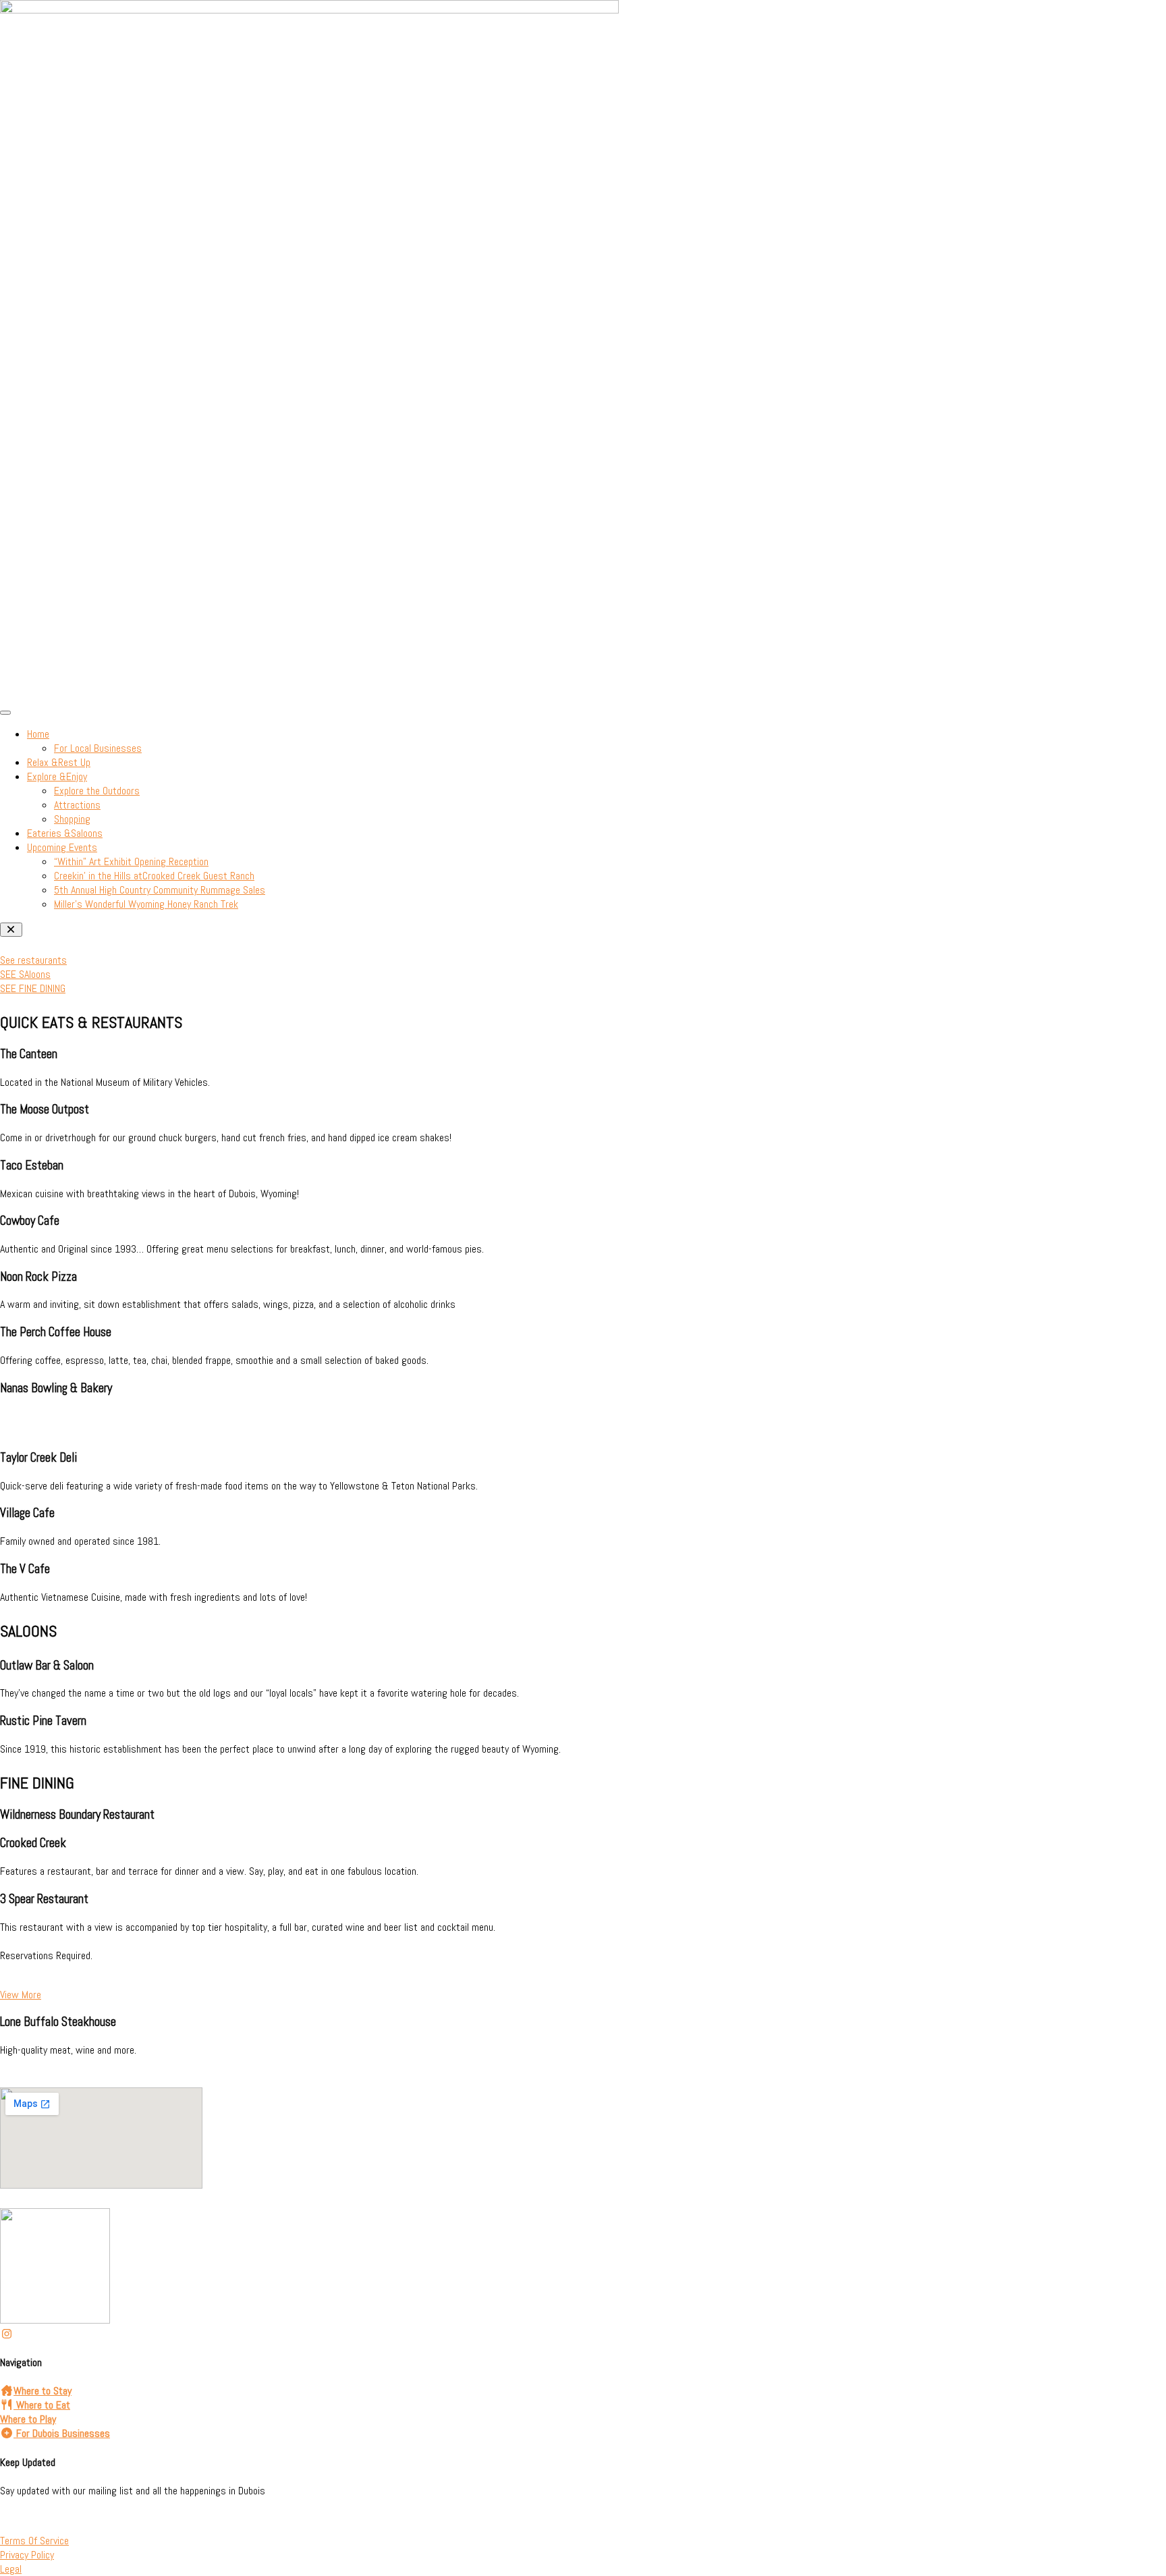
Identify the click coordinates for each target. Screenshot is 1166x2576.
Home (38, 734)
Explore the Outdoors (97, 791)
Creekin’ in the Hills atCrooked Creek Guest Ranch (154, 876)
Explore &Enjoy (57, 776)
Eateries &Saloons (65, 833)
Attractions (77, 805)
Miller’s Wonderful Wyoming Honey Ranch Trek (146, 904)
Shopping (72, 819)
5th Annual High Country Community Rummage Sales (160, 890)
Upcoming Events (62, 847)
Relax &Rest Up (59, 762)
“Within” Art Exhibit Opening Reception (131, 861)
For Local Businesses (98, 748)
